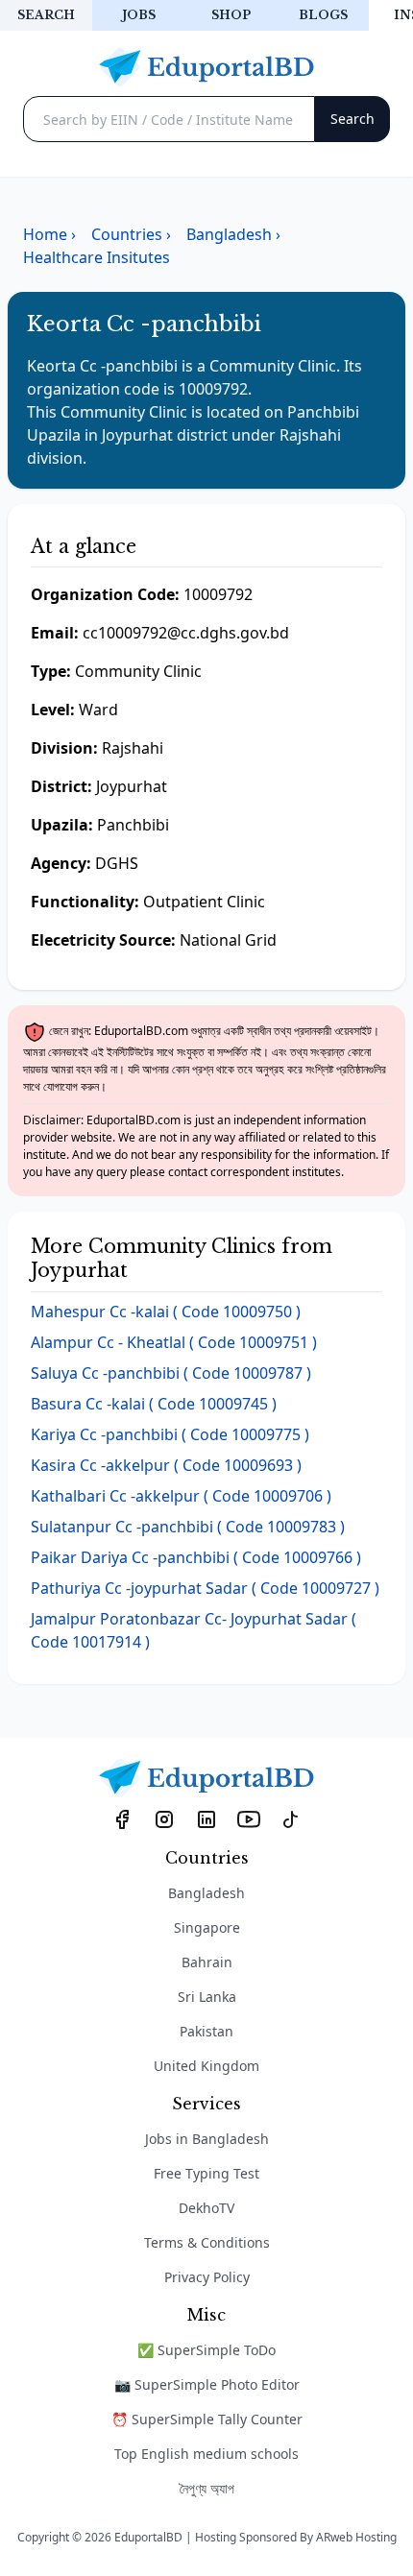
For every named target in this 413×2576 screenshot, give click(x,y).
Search (46, 15)
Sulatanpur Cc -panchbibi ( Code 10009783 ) (188, 1527)
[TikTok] (291, 1819)
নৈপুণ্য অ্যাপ (207, 2488)
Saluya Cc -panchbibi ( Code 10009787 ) (171, 1373)
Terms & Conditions (207, 2242)
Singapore (207, 1927)
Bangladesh (206, 1893)
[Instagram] (164, 1819)
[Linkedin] (206, 1819)
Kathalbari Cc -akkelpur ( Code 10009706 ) (181, 1496)
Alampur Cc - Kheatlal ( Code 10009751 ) (174, 1342)
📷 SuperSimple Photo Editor (207, 2384)
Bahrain (207, 1962)
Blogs (323, 15)
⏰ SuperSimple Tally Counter (207, 2419)
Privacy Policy (207, 2277)
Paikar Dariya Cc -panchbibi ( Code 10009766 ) (196, 1557)
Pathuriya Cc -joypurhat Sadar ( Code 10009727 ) (205, 1588)
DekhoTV (206, 2208)
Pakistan (206, 2031)
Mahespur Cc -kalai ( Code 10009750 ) (166, 1312)
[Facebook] (122, 1819)
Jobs (139, 15)
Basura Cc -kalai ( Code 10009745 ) (154, 1404)
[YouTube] (249, 1819)
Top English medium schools (206, 2454)
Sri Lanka (207, 1997)
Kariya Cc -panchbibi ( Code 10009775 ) (170, 1434)
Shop (231, 15)
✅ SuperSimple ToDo (206, 2350)
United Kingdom (206, 2066)
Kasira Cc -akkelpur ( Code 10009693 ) (166, 1465)
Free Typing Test (206, 2173)
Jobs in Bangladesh (207, 2139)
